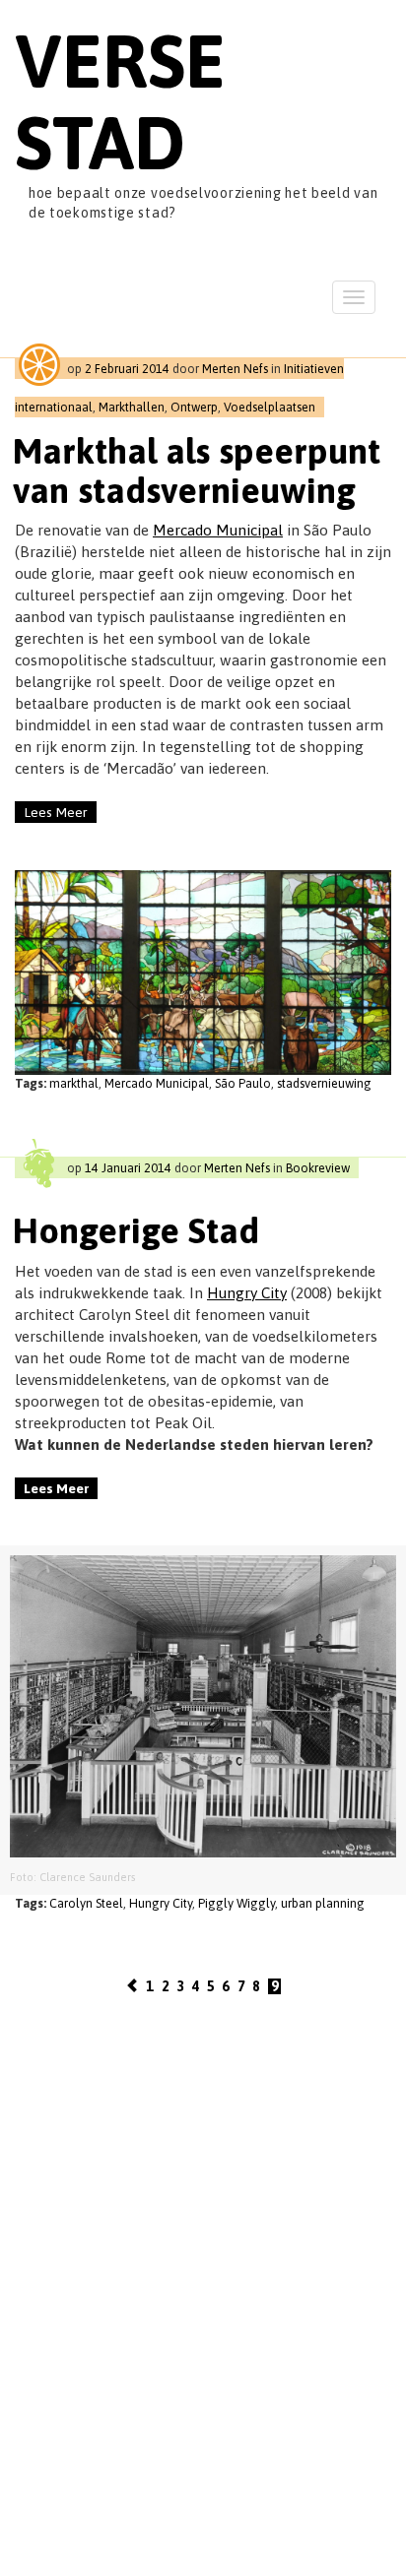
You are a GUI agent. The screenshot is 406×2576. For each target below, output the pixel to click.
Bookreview (318, 1168)
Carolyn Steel (86, 1903)
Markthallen (132, 407)
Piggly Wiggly (237, 1903)
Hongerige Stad (136, 1230)
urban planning (323, 1903)
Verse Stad (120, 101)
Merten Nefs (235, 369)
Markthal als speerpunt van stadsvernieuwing (197, 471)
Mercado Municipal (218, 530)
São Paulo (243, 1083)
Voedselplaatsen (270, 407)
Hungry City (247, 1293)
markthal (74, 1083)
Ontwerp (194, 407)
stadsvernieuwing (324, 1083)
